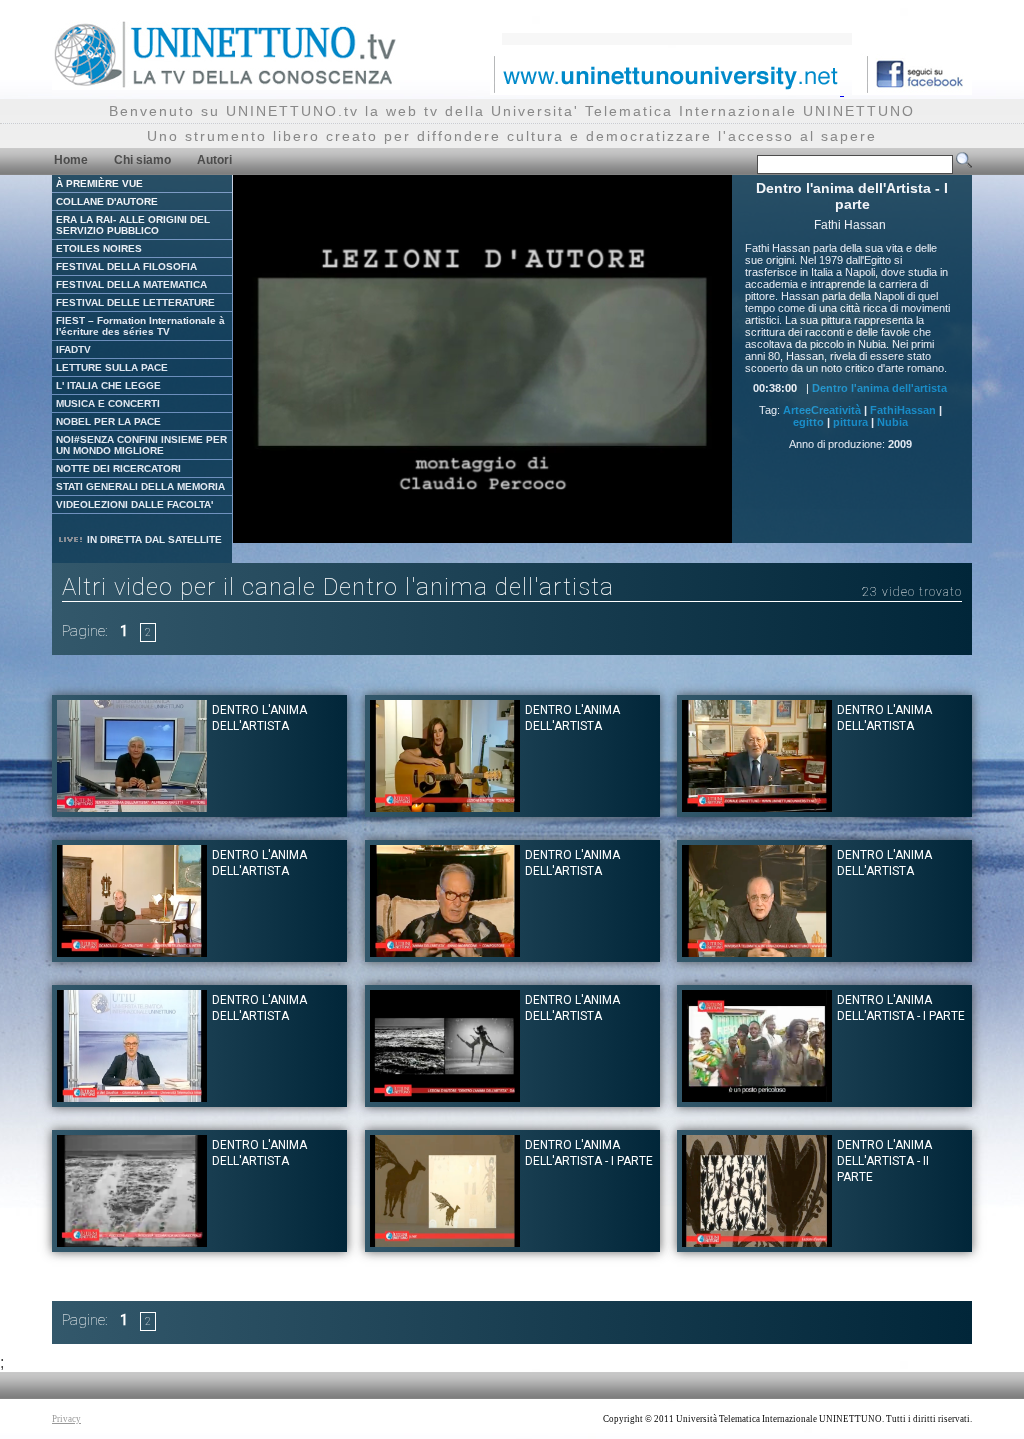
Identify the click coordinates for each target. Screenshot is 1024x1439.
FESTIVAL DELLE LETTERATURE (135, 302)
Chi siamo (142, 160)
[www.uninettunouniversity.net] (667, 89)
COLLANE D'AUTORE (107, 201)
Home (71, 160)
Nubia (892, 422)
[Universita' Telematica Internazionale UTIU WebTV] (226, 84)
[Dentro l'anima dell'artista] (132, 806)
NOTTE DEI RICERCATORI (118, 468)
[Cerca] (964, 164)
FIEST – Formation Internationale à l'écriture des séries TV (140, 326)
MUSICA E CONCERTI (108, 403)
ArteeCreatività (822, 410)
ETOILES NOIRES (99, 248)
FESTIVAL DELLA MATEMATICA (131, 284)
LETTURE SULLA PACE (112, 367)
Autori (214, 160)
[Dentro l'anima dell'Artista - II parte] (757, 1241)
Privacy (66, 1419)
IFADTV (73, 349)
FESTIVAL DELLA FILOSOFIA (126, 266)
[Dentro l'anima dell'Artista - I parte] (757, 1096)
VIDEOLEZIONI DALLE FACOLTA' (134, 504)
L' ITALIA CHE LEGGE (108, 385)
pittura (850, 422)
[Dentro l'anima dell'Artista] (445, 806)
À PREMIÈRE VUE (99, 183)
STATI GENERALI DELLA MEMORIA (140, 486)
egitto (808, 422)
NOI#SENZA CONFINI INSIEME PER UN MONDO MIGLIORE (141, 445)
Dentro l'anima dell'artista (879, 388)
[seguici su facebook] (912, 89)
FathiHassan (903, 410)
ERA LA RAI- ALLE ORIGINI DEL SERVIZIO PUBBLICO (133, 225)
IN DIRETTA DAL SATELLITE (153, 539)
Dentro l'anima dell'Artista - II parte (884, 1161)
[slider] (457, 528)
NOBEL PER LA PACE (108, 421)
